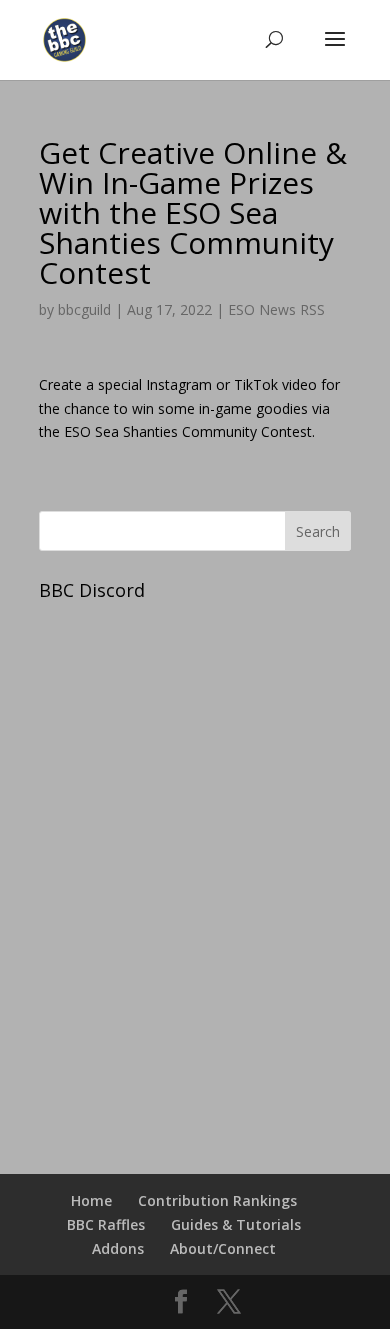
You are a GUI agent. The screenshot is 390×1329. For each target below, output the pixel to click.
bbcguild (84, 309)
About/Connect (223, 1248)
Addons (118, 1248)
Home (91, 1200)
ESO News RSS (276, 309)
